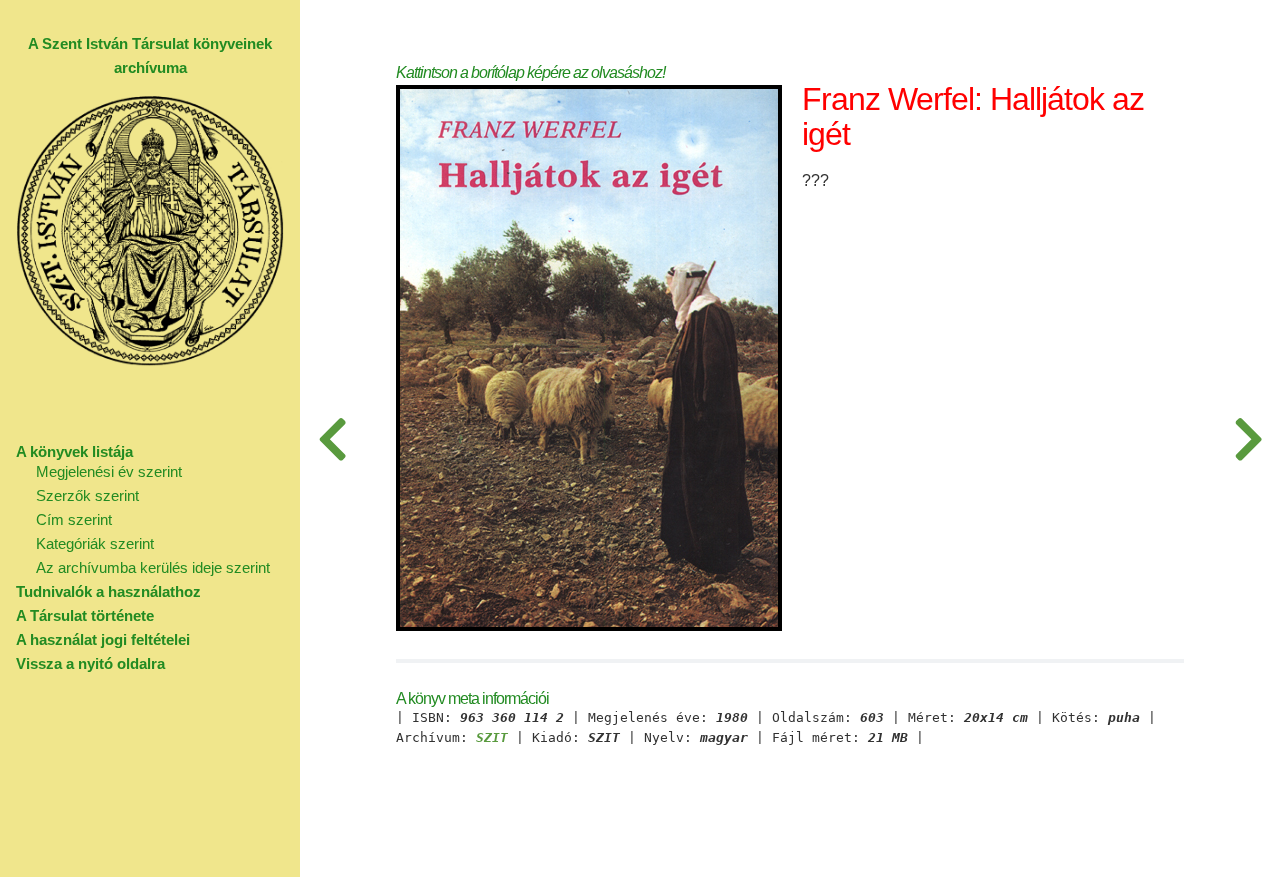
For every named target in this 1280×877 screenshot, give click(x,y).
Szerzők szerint (87, 495)
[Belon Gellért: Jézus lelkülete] (332, 438)
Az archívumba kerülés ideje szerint (153, 567)
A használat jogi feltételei (103, 639)
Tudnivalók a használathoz (108, 591)
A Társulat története (85, 615)
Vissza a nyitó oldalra (90, 663)
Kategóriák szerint (95, 543)
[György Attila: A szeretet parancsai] (1248, 438)
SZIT (492, 738)
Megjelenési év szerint (109, 471)
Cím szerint (74, 519)
